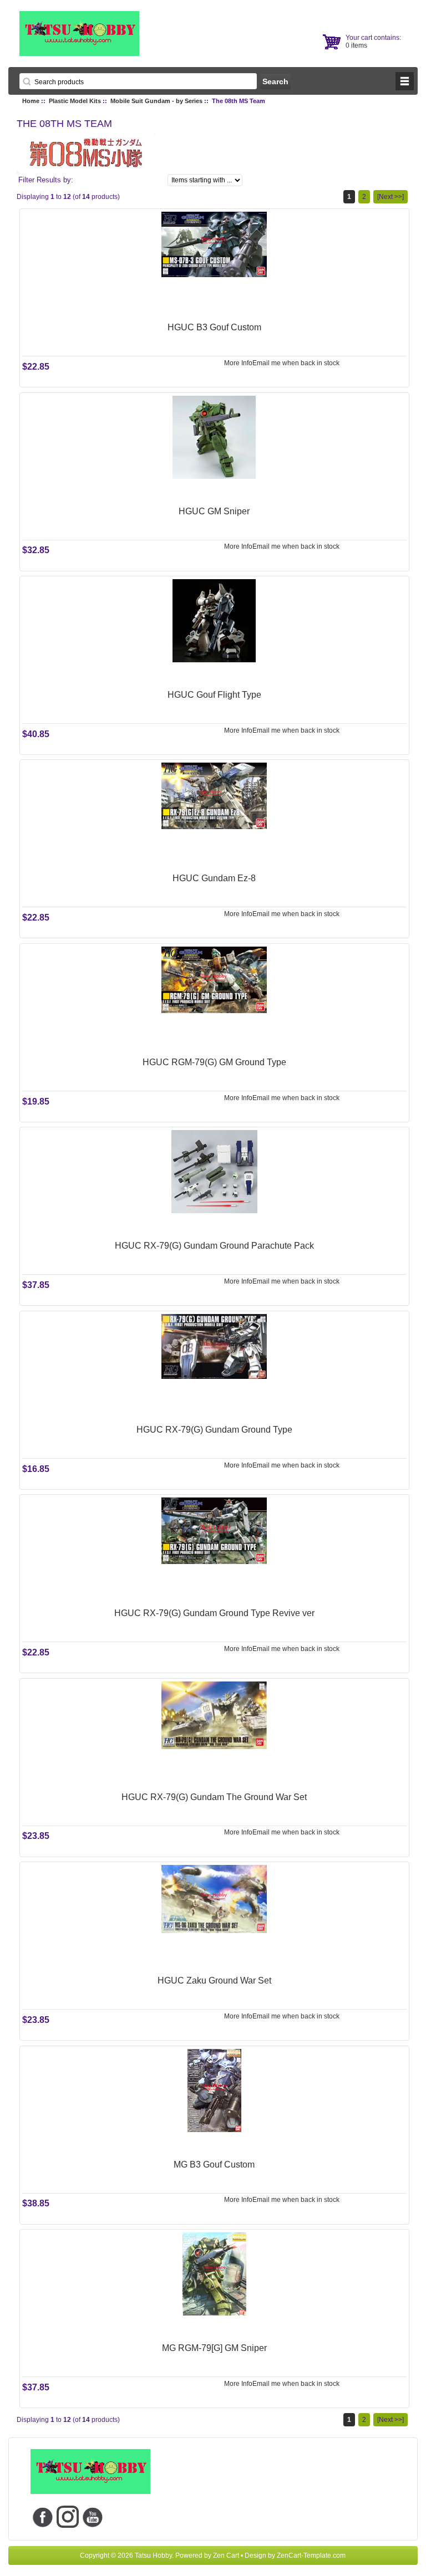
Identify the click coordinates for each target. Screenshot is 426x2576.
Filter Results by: (46, 180)
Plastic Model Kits (75, 101)
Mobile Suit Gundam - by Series (156, 101)
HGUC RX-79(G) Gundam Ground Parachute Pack (214, 1246)
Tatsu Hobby (153, 2555)
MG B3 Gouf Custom (214, 2164)
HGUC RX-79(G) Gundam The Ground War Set (214, 1797)
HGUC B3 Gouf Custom (214, 327)
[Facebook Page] (43, 2516)
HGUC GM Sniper (214, 511)
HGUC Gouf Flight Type (214, 695)
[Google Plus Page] (68, 2516)
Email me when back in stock (296, 363)
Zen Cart (226, 2555)
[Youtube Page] (93, 2516)
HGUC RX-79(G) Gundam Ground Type (214, 1430)
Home (31, 101)
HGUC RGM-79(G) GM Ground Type (214, 1062)
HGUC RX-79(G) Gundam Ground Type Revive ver (214, 1613)
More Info (238, 363)
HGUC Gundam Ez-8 (214, 878)
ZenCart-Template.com (311, 2555)
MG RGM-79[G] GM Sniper (214, 2348)
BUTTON (405, 81)
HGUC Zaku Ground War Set (214, 1980)
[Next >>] (390, 197)
